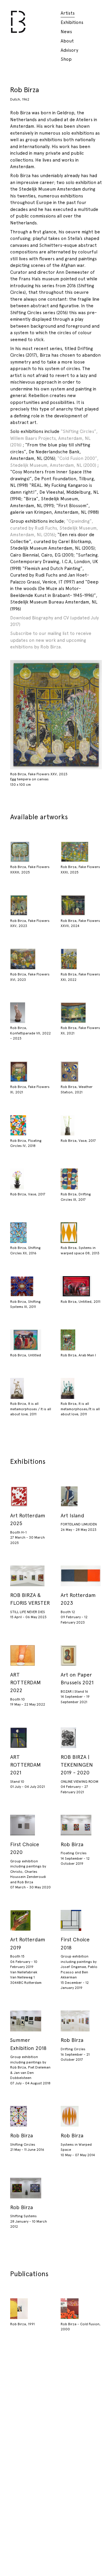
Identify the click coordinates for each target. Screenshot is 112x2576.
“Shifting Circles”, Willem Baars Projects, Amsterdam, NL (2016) (54, 438)
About (67, 41)
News (66, 32)
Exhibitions (72, 22)
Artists (68, 13)
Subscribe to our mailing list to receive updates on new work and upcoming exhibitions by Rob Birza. (51, 640)
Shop (66, 59)
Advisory (69, 50)
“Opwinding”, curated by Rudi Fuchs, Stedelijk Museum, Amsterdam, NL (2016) (54, 528)
